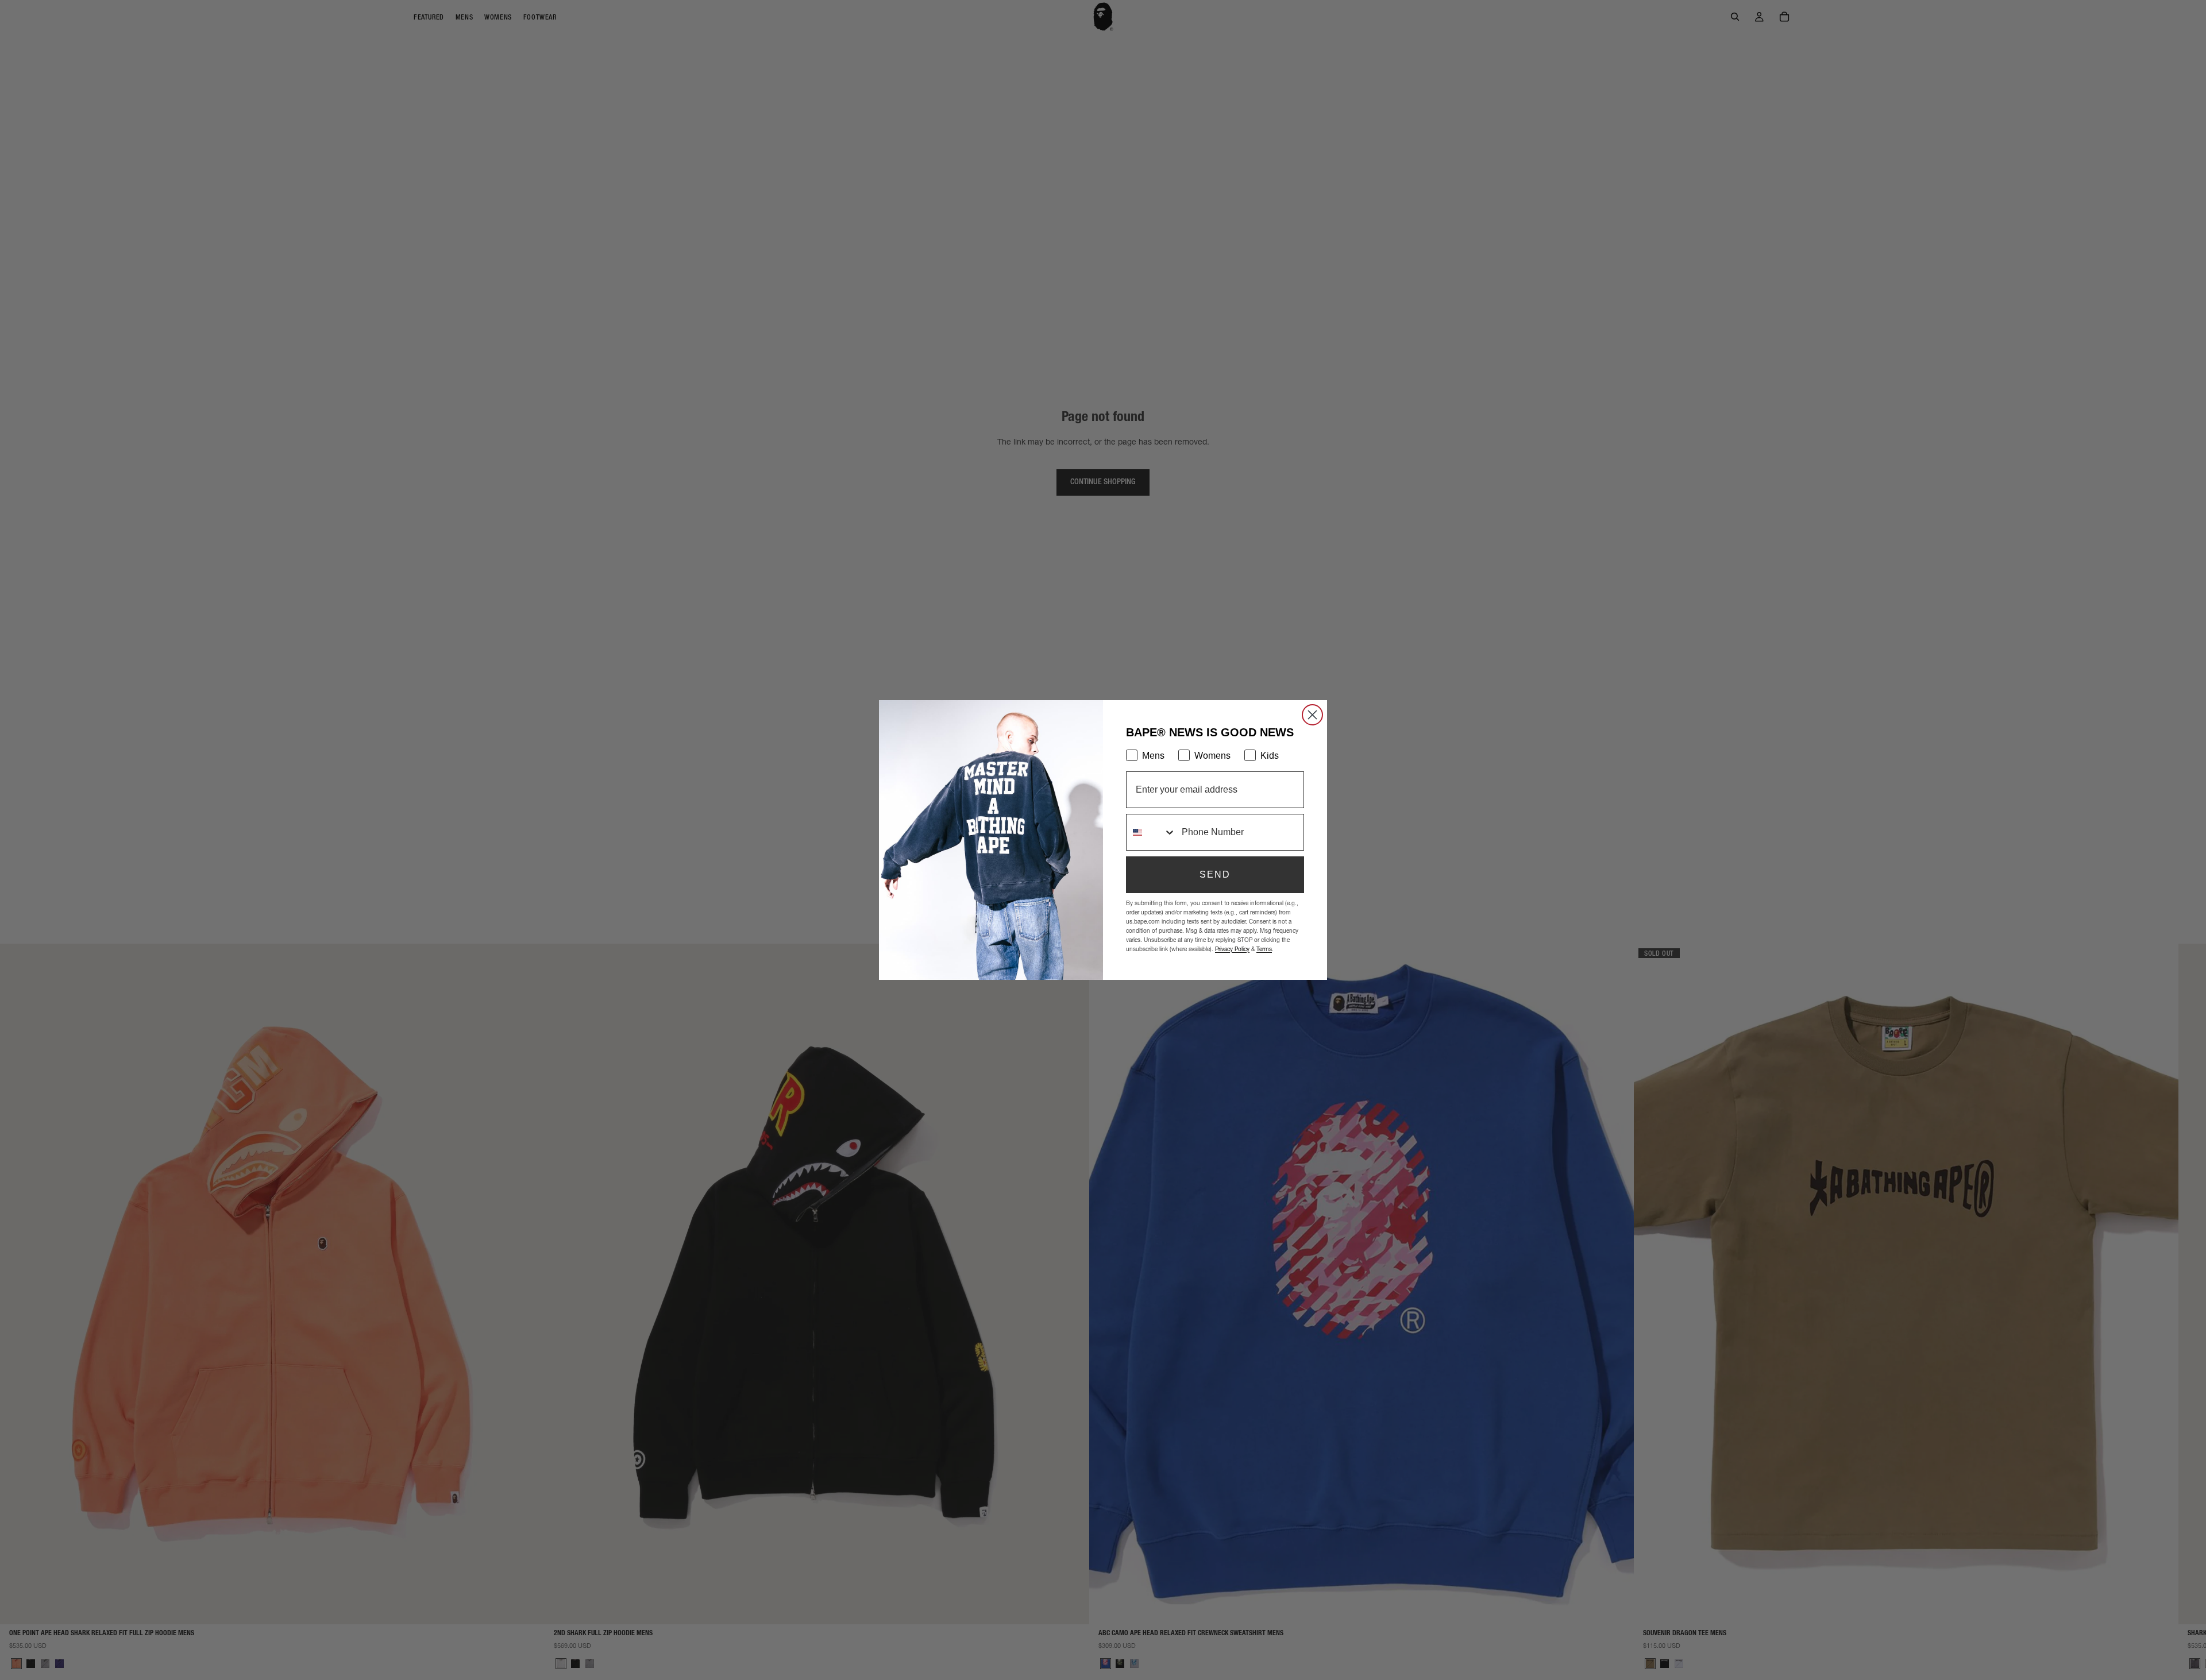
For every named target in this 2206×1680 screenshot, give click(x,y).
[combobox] (1151, 832)
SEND (1215, 874)
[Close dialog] (1312, 715)
